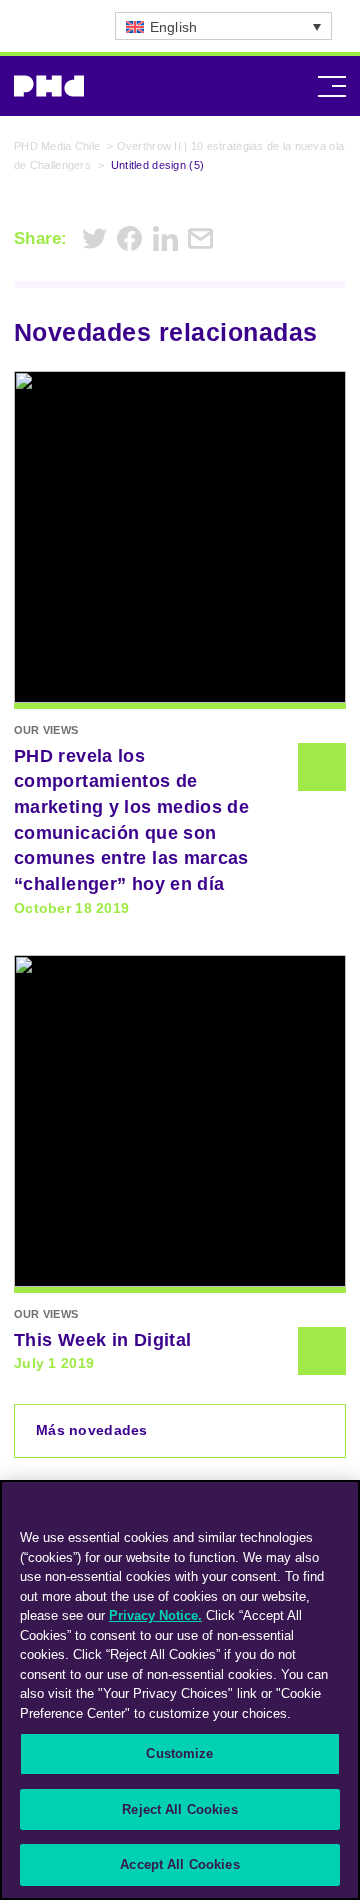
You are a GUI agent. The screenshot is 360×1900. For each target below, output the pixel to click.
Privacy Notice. (155, 1615)
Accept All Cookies (179, 1864)
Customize (179, 1753)
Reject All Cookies (179, 1809)
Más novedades (92, 1430)
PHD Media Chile (57, 146)
